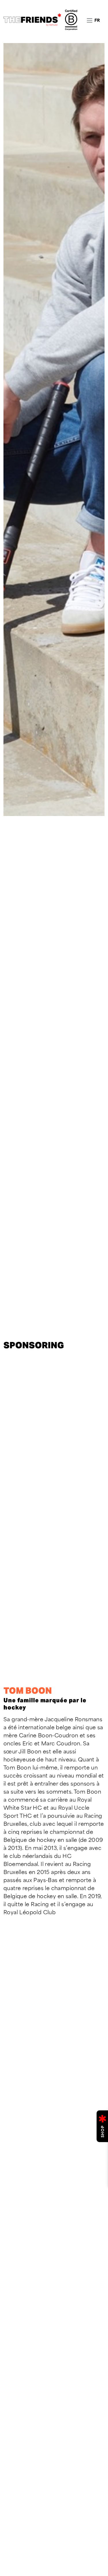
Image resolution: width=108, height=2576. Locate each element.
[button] (97, 20)
